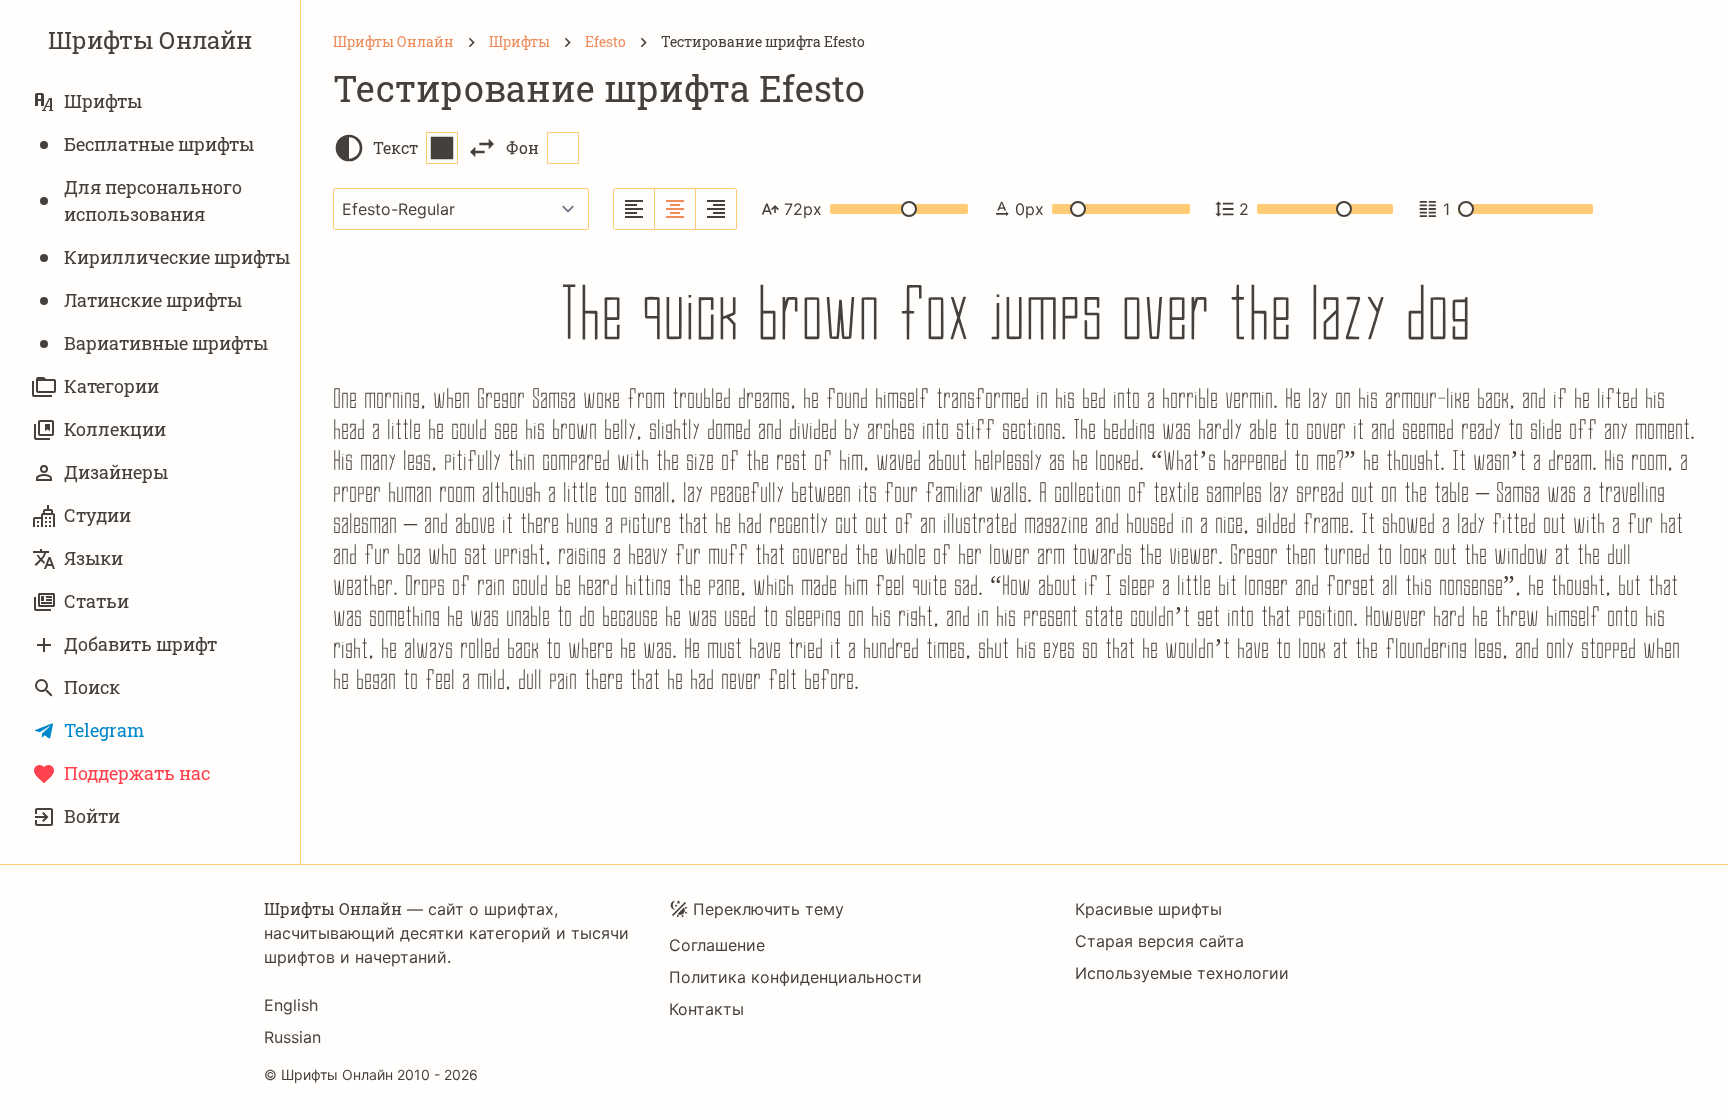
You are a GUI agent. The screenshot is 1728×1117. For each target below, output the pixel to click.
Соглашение (717, 945)
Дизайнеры (116, 472)
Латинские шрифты (153, 300)
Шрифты (103, 101)
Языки (93, 558)
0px (1029, 209)
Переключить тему (768, 909)
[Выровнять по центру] (675, 209)
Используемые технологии (1182, 973)
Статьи (96, 601)
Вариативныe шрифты (166, 343)
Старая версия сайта (1159, 941)
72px (803, 209)
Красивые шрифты (1148, 909)
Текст (395, 147)
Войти (92, 816)
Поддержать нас (137, 773)
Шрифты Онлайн (150, 40)
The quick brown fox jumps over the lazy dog (1015, 310)
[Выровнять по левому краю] (634, 209)
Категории (111, 386)
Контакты (706, 1009)
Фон (522, 147)
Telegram (104, 730)
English (291, 1005)
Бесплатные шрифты (159, 144)
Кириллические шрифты (177, 257)
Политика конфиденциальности (795, 977)
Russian (292, 1037)
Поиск (92, 687)
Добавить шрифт (140, 644)
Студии (97, 515)
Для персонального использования (153, 200)
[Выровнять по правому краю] (716, 209)
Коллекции (115, 429)
